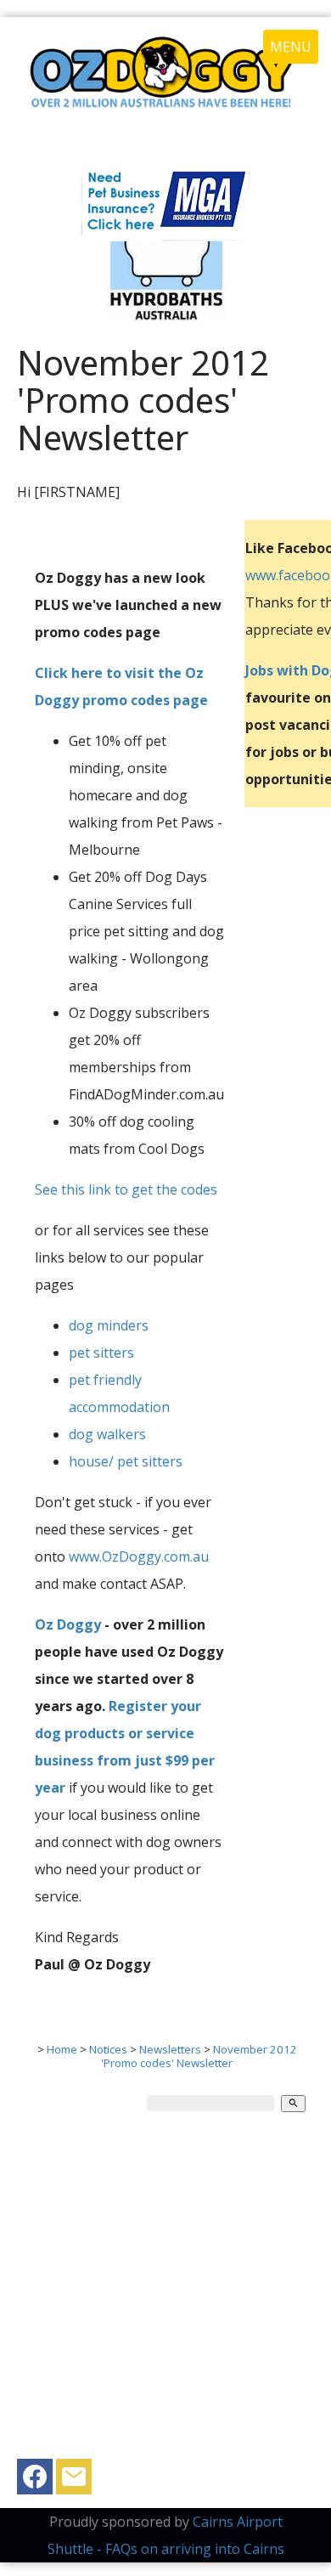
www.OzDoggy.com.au (139, 1556)
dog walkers (107, 1434)
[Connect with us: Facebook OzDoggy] (35, 2481)
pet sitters (101, 1353)
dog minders (109, 1325)
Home (62, 2049)
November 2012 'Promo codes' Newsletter (199, 2056)
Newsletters (170, 2049)
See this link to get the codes (126, 1189)
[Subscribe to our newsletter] (74, 2481)
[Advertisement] (165, 2293)
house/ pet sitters (126, 1461)
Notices (108, 2049)
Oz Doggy (68, 1624)
